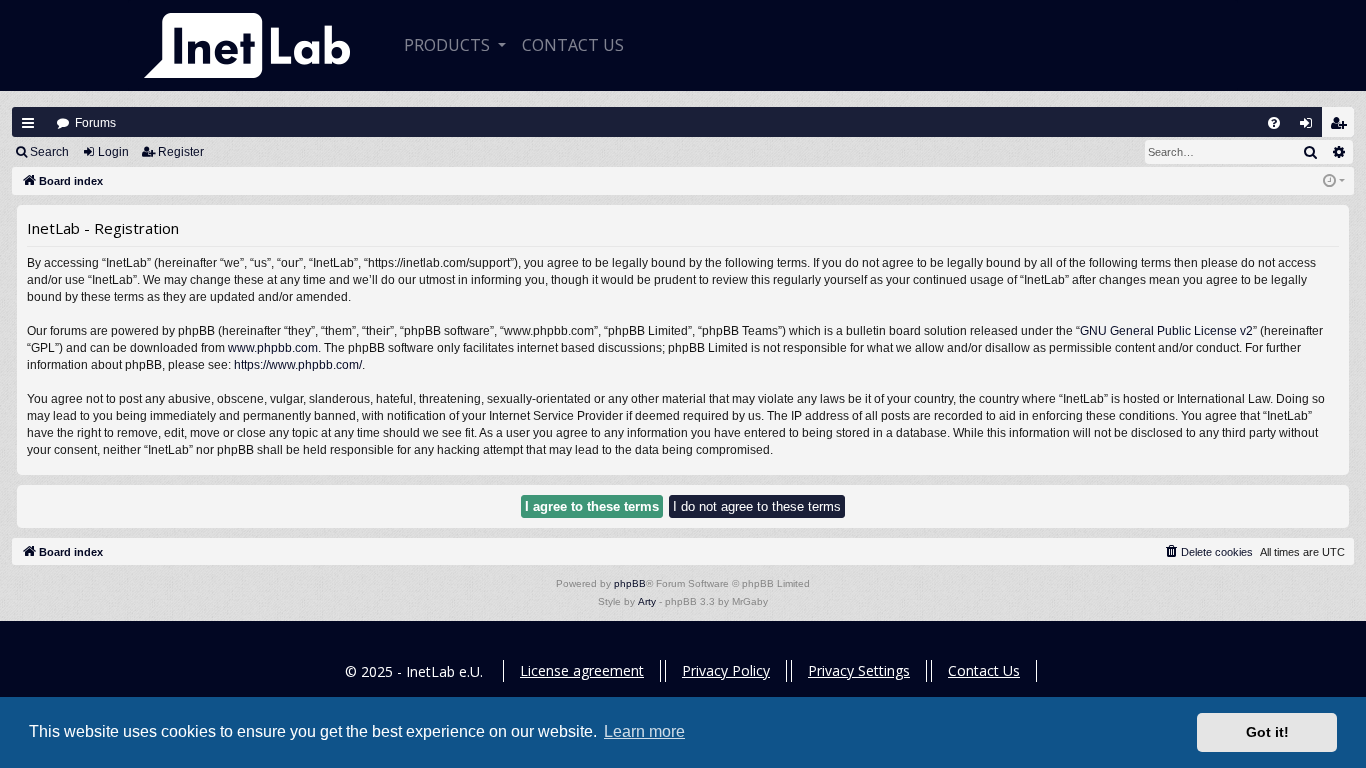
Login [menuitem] (1310, 127)
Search (49, 152)
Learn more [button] (644, 731)
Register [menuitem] (1342, 127)
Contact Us (984, 670)
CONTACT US (573, 45)
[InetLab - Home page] (247, 45)
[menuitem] (1274, 123)
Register (181, 152)
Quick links (28, 123)
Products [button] (449, 45)
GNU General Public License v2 (1166, 331)
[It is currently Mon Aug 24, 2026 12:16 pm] (1334, 181)
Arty (647, 601)
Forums (95, 123)
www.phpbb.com (273, 348)
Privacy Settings (859, 670)
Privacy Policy (726, 670)
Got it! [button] (1267, 732)
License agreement (582, 670)
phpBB (630, 583)
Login (113, 152)
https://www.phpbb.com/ (298, 365)
